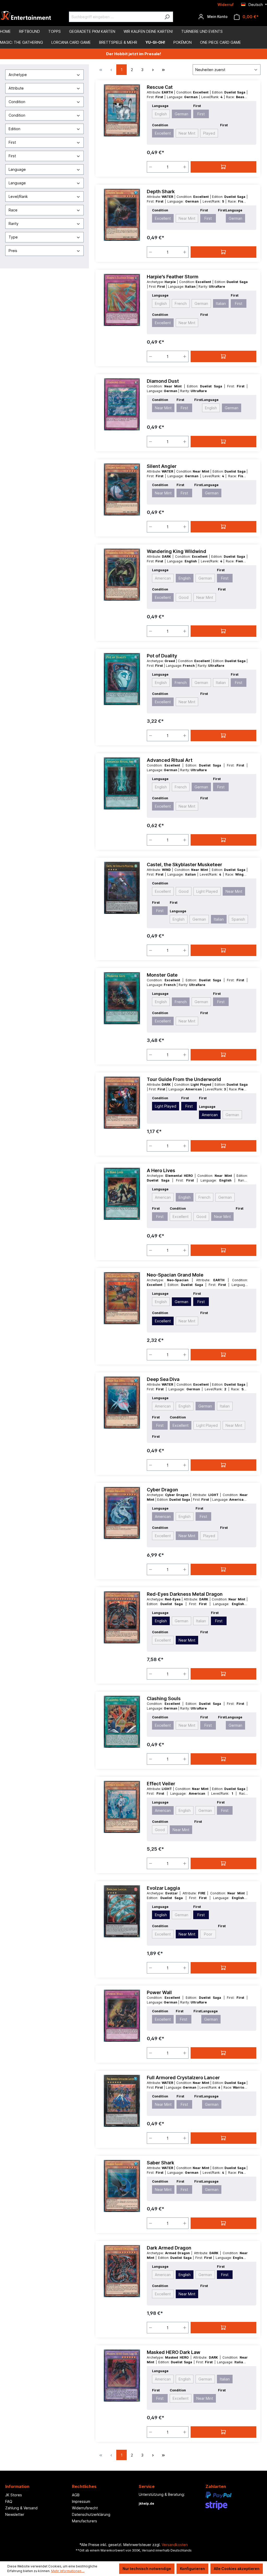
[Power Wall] (122, 2016)
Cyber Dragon (162, 1490)
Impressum (81, 2501)
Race (13, 210)
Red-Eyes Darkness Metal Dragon (185, 1594)
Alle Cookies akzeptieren (237, 2569)
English (161, 114)
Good (184, 597)
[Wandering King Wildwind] (122, 575)
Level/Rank (18, 196)
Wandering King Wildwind (177, 551)
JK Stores (14, 2495)
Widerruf (226, 5)
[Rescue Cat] (122, 110)
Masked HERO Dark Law (174, 2352)
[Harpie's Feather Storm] (122, 300)
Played (209, 133)
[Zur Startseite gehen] (26, 17)
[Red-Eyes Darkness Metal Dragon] (122, 1617)
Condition (17, 102)
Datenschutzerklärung (91, 2514)
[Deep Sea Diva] (122, 1403)
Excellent (163, 133)
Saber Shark (160, 2163)
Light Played (207, 891)
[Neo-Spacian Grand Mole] (122, 1298)
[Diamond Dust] (122, 404)
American (163, 578)
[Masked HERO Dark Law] (122, 2376)
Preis (13, 251)
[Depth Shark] (122, 215)
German (181, 114)
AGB (76, 2495)
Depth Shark (161, 191)
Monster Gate (162, 975)
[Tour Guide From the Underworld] (122, 1103)
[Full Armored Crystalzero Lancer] (122, 2101)
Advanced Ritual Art (170, 760)
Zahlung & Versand (21, 2508)
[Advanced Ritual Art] (122, 783)
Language (17, 169)
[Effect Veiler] (122, 1807)
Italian (221, 303)
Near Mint (187, 133)
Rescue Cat (160, 87)
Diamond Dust (163, 381)
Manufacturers (84, 2521)
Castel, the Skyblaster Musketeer (184, 865)
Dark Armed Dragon (169, 2248)
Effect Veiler (161, 1784)
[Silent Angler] (122, 489)
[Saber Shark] (122, 2186)
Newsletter (15, 2514)
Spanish (238, 919)
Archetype (18, 75)
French (181, 303)
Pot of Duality (162, 656)
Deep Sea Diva (163, 1379)
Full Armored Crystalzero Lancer (183, 2078)
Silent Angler (162, 466)
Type (13, 237)
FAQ (9, 2501)
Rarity (14, 224)
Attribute (16, 88)
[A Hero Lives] (122, 1194)
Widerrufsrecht (85, 2508)
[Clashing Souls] (122, 1722)
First (12, 142)
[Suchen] (167, 17)
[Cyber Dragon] (122, 1513)
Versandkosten (175, 2545)
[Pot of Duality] (122, 679)
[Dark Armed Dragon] (122, 2271)
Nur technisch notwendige (147, 2569)
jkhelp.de (146, 2503)
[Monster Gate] (122, 998)
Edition (14, 129)
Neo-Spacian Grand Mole (175, 1275)
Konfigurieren (192, 2569)
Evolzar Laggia (163, 1888)
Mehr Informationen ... (68, 2571)
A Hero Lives (161, 1170)
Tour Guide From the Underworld (184, 1079)
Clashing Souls (164, 1698)
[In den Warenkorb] (223, 167)
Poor (208, 1934)
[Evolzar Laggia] (122, 1911)
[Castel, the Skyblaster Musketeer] (122, 888)
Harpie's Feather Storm (173, 277)
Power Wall (159, 1992)
